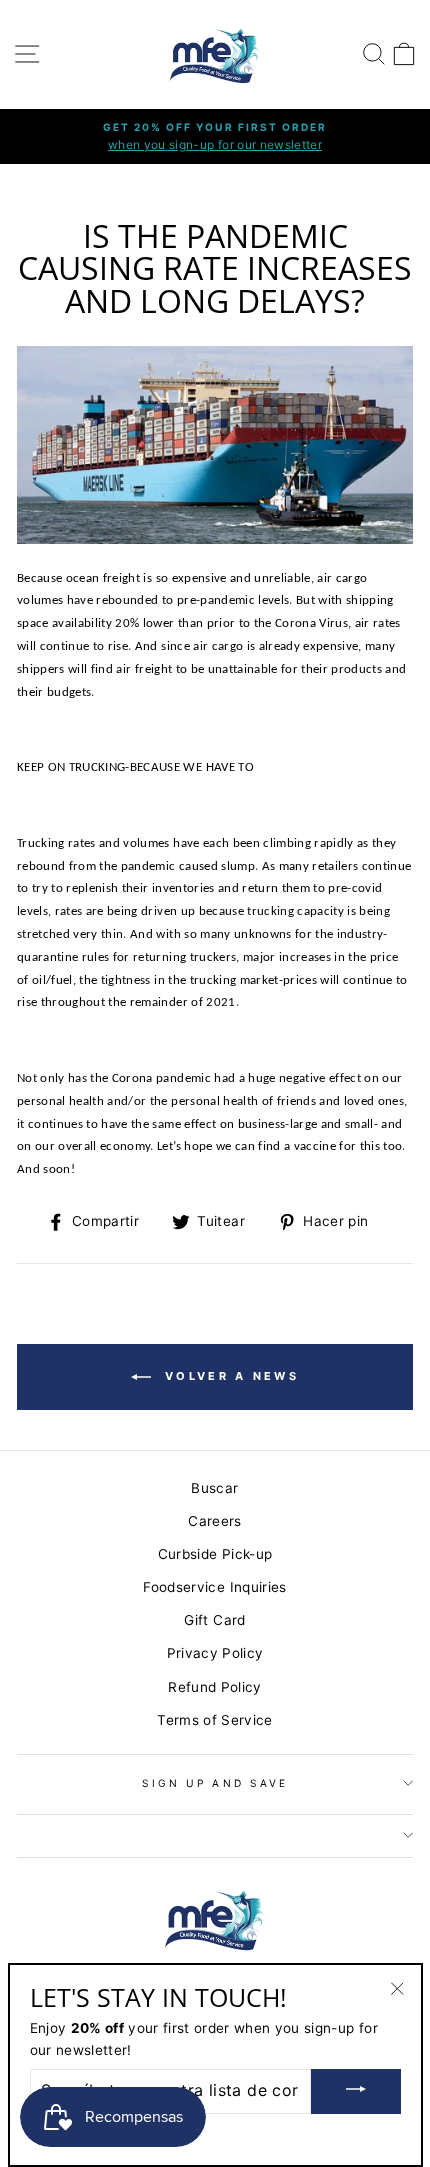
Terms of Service (214, 1720)
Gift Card (214, 1620)
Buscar (214, 1488)
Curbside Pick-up (215, 1554)
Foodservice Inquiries (214, 1587)
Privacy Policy (215, 1653)
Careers (214, 1521)
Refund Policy (214, 1687)
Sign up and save (215, 1783)
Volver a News (229, 1376)
